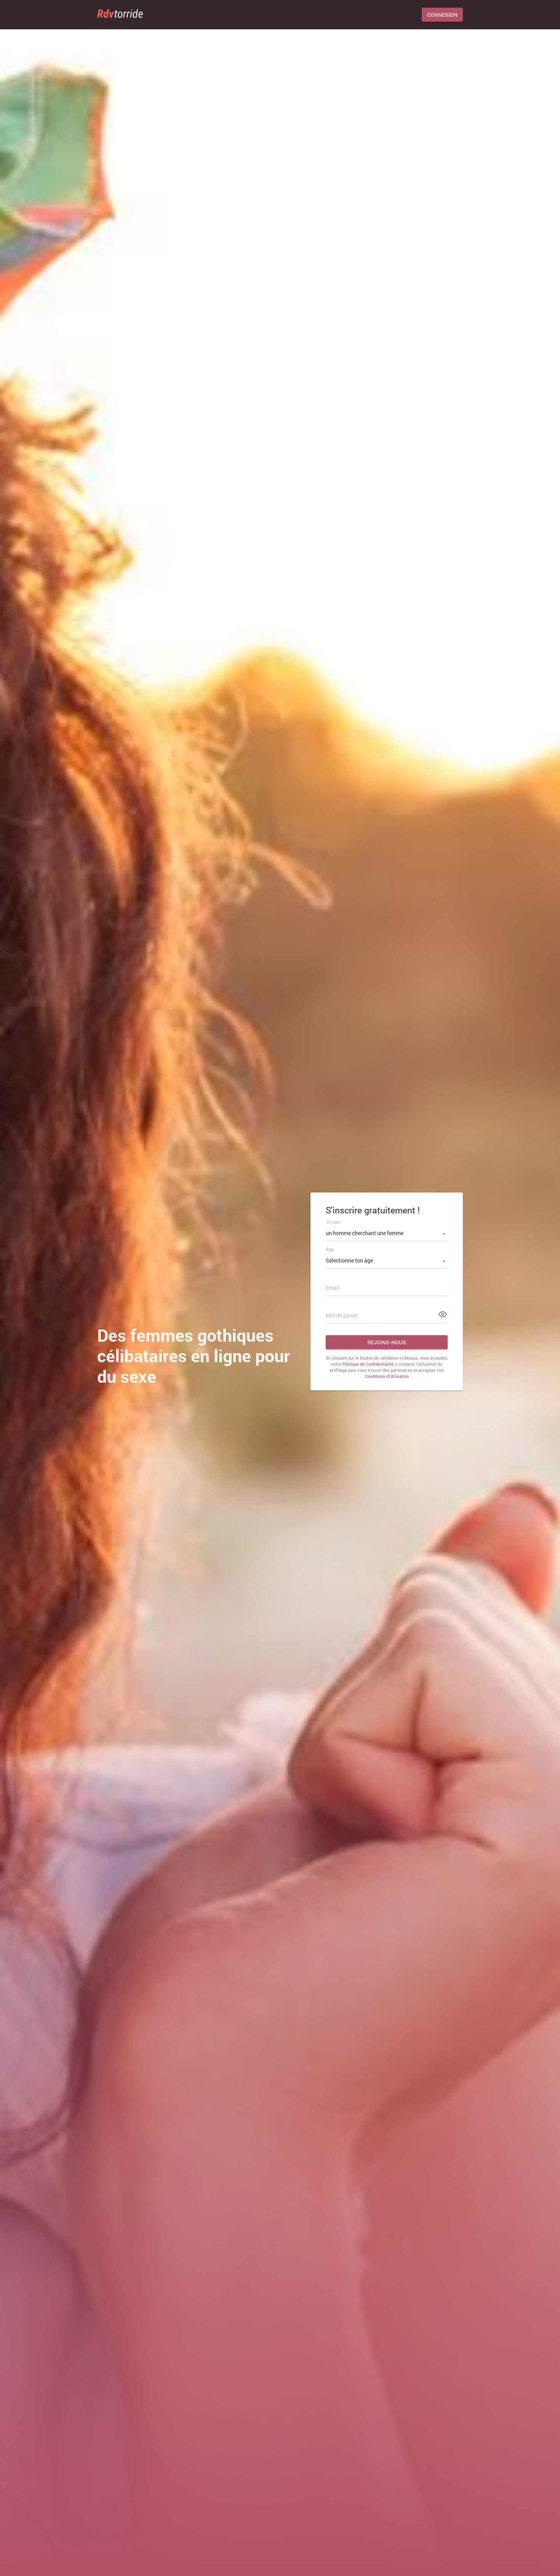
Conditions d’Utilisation (387, 1376)
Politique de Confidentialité (368, 1364)
